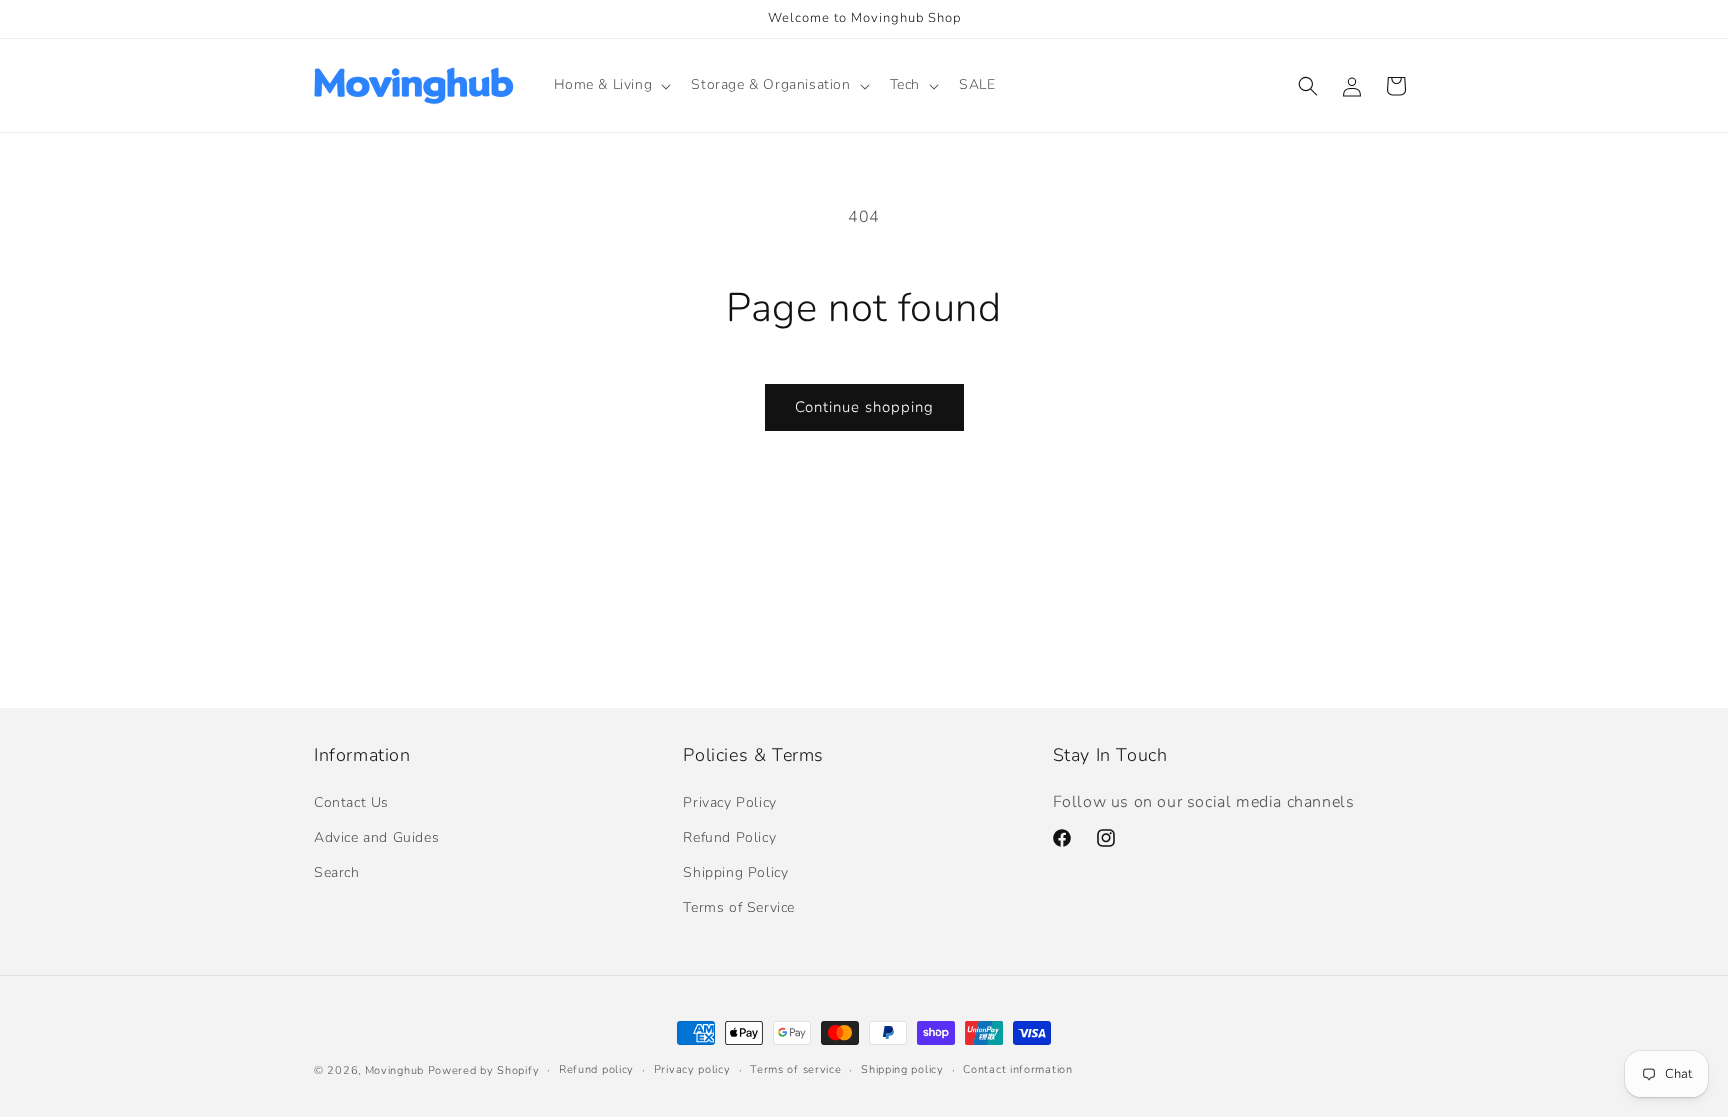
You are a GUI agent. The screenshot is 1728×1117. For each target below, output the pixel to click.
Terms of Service (739, 907)
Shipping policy (902, 1069)
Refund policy (596, 1069)
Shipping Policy (735, 872)
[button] (611, 85)
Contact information (1017, 1069)
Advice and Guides (376, 837)
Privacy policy (692, 1069)
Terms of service (795, 1069)
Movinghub (394, 1070)
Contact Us (351, 802)
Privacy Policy (729, 802)
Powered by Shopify (484, 1070)
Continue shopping (864, 407)
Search (337, 872)
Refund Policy (729, 837)
